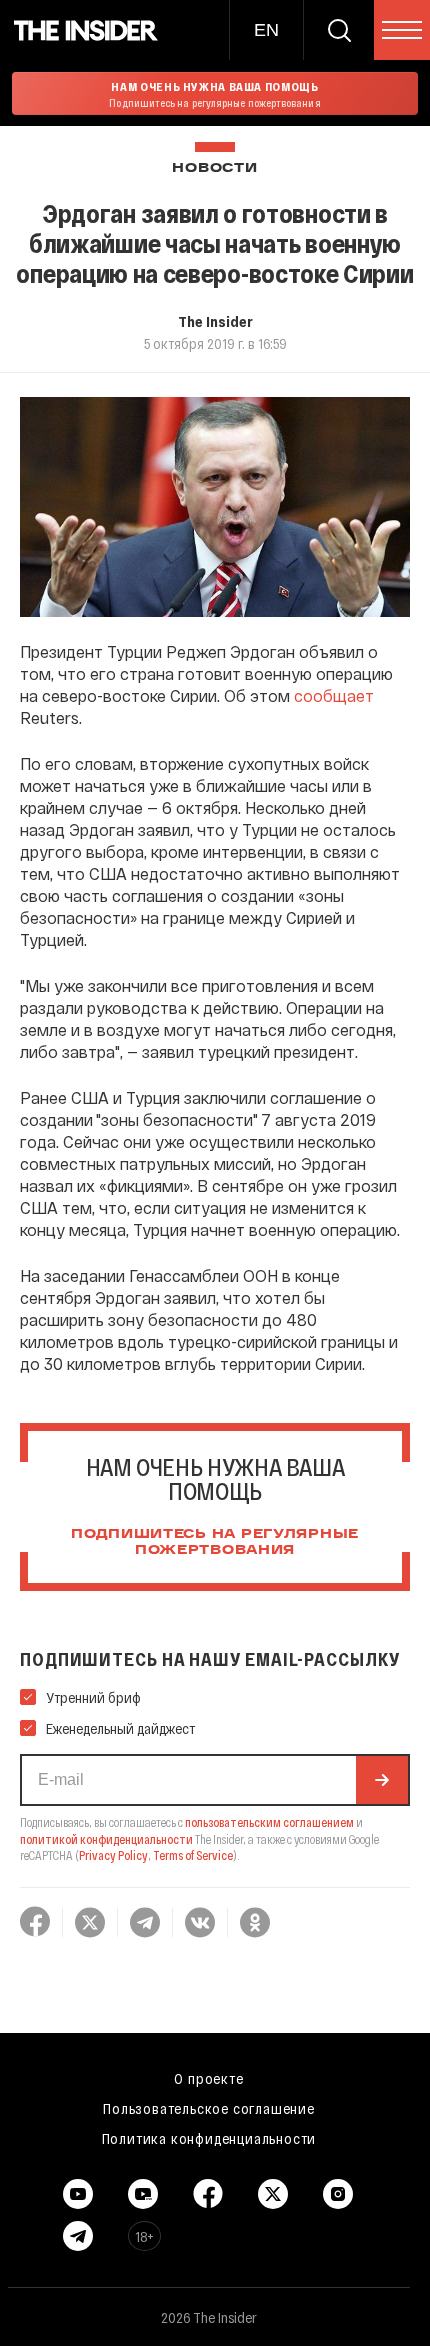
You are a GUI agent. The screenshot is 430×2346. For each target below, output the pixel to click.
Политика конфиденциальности (209, 2138)
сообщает (334, 695)
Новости (214, 168)
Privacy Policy (113, 1855)
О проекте (208, 2078)
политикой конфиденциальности (106, 1839)
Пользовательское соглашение (209, 2108)
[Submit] (382, 1780)
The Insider (215, 321)
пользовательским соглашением (269, 1822)
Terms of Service (193, 1855)
